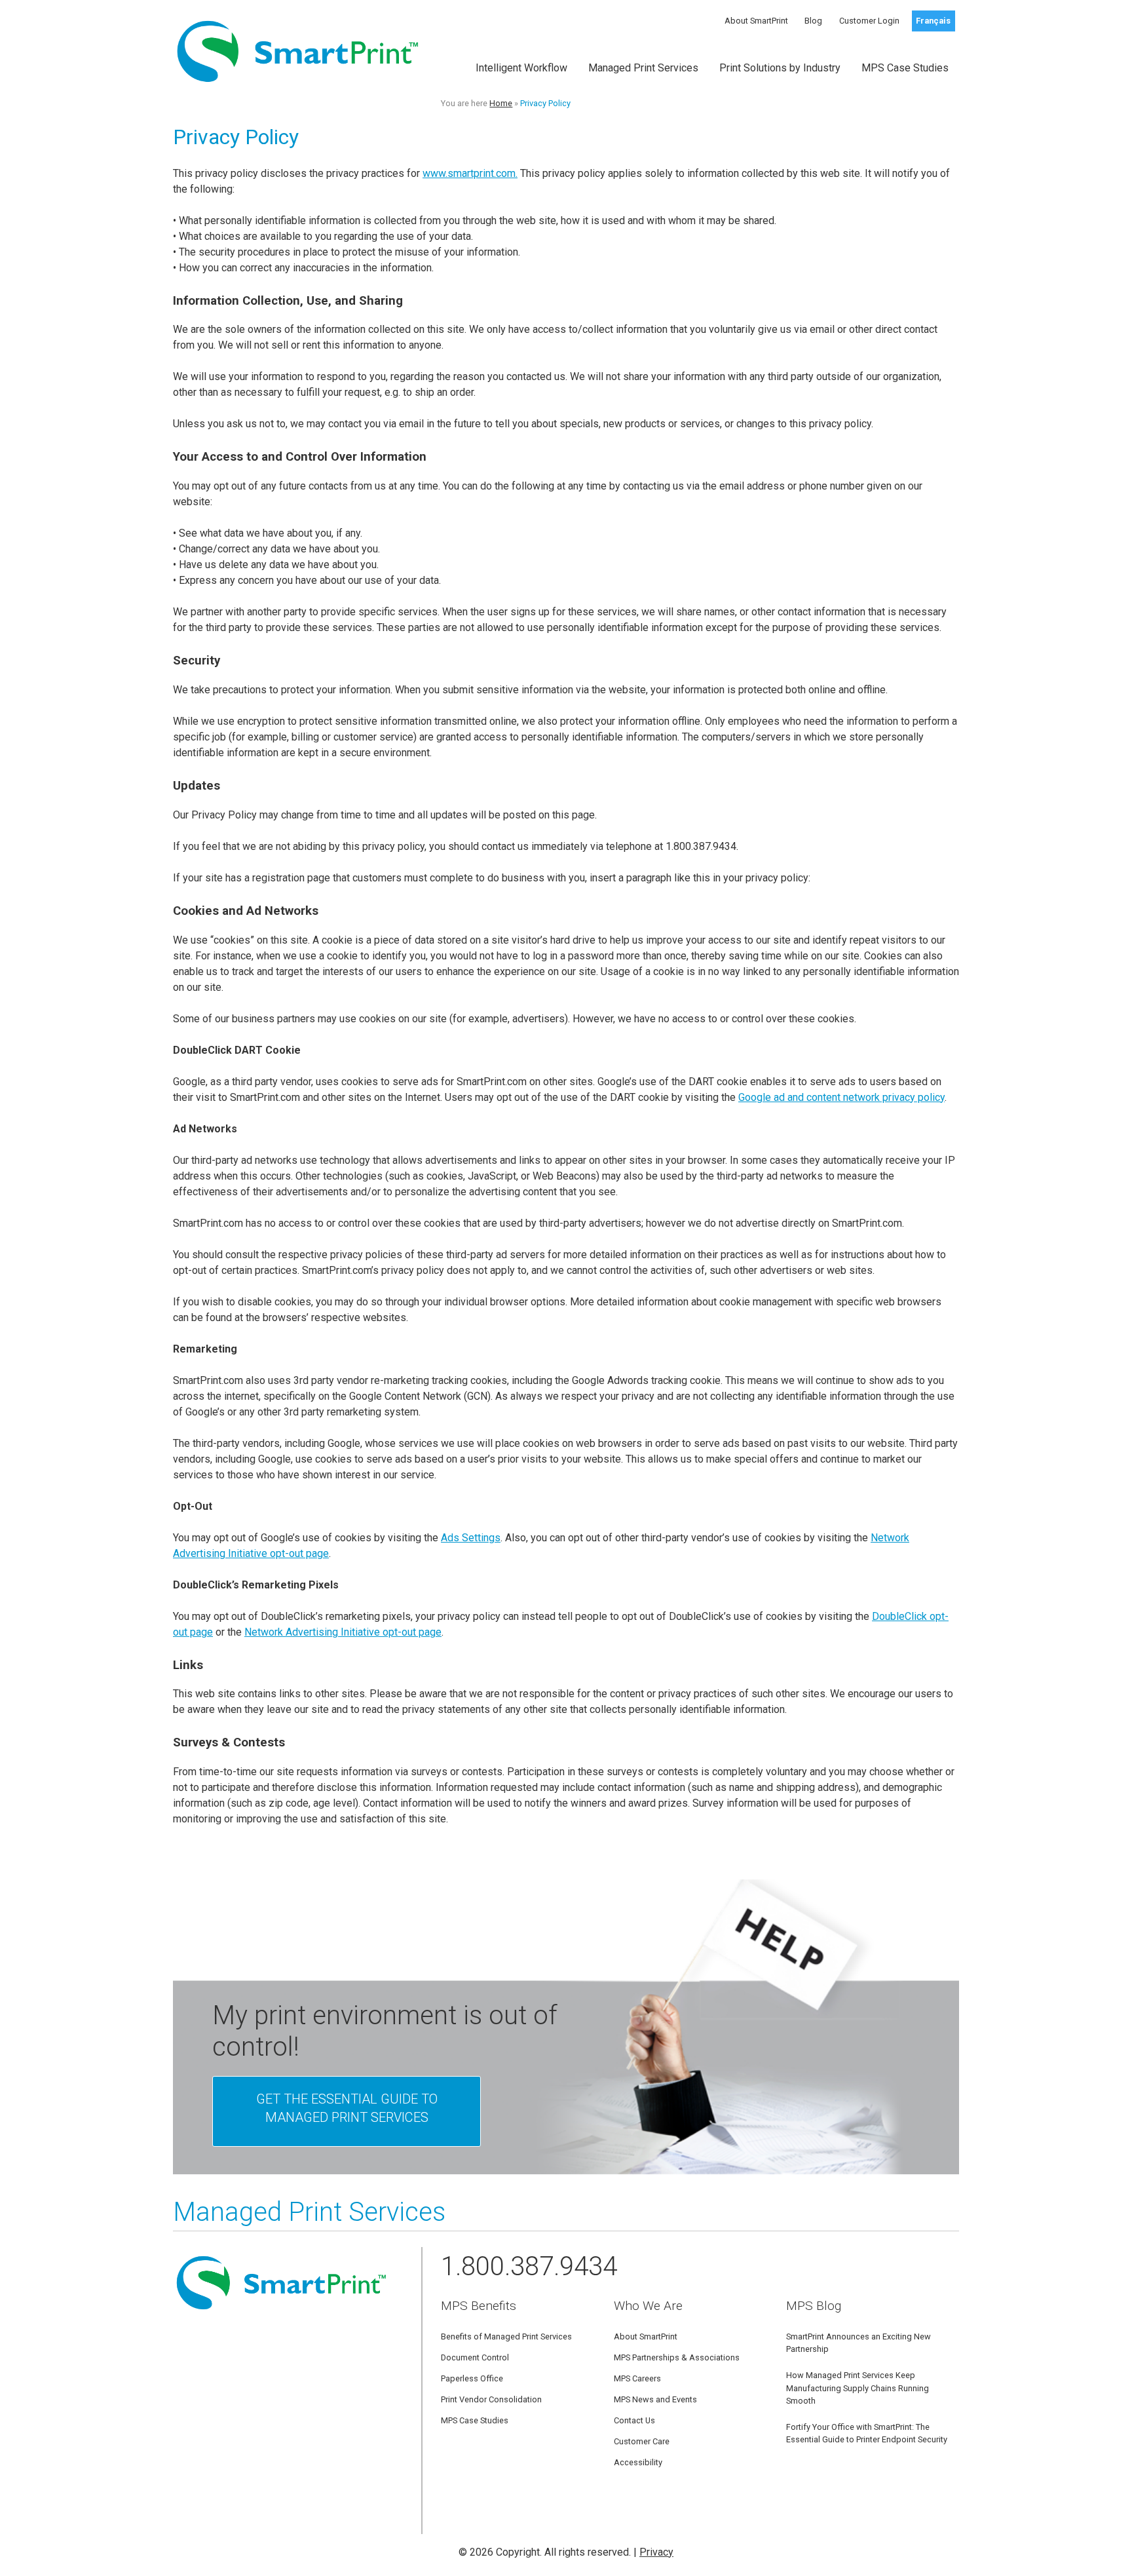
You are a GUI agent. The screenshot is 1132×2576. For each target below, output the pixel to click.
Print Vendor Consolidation (491, 2399)
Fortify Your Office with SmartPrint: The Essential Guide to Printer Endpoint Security (867, 2433)
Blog (813, 21)
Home (501, 103)
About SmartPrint (756, 21)
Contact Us (634, 2420)
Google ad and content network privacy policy (841, 1097)
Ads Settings (471, 1538)
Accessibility (638, 2462)
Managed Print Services (643, 68)
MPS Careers (637, 2378)
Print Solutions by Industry (780, 68)
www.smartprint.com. (470, 173)
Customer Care (642, 2441)
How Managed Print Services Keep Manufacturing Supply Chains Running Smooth (858, 2388)
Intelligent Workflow (521, 68)
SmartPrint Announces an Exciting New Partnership (858, 2343)
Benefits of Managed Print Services (506, 2336)
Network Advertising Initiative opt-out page (343, 1632)
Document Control (475, 2357)
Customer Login (869, 21)
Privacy (656, 2552)
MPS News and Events (655, 2399)
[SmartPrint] (298, 90)
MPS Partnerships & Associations (677, 2357)
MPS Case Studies (905, 68)
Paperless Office (472, 2378)
